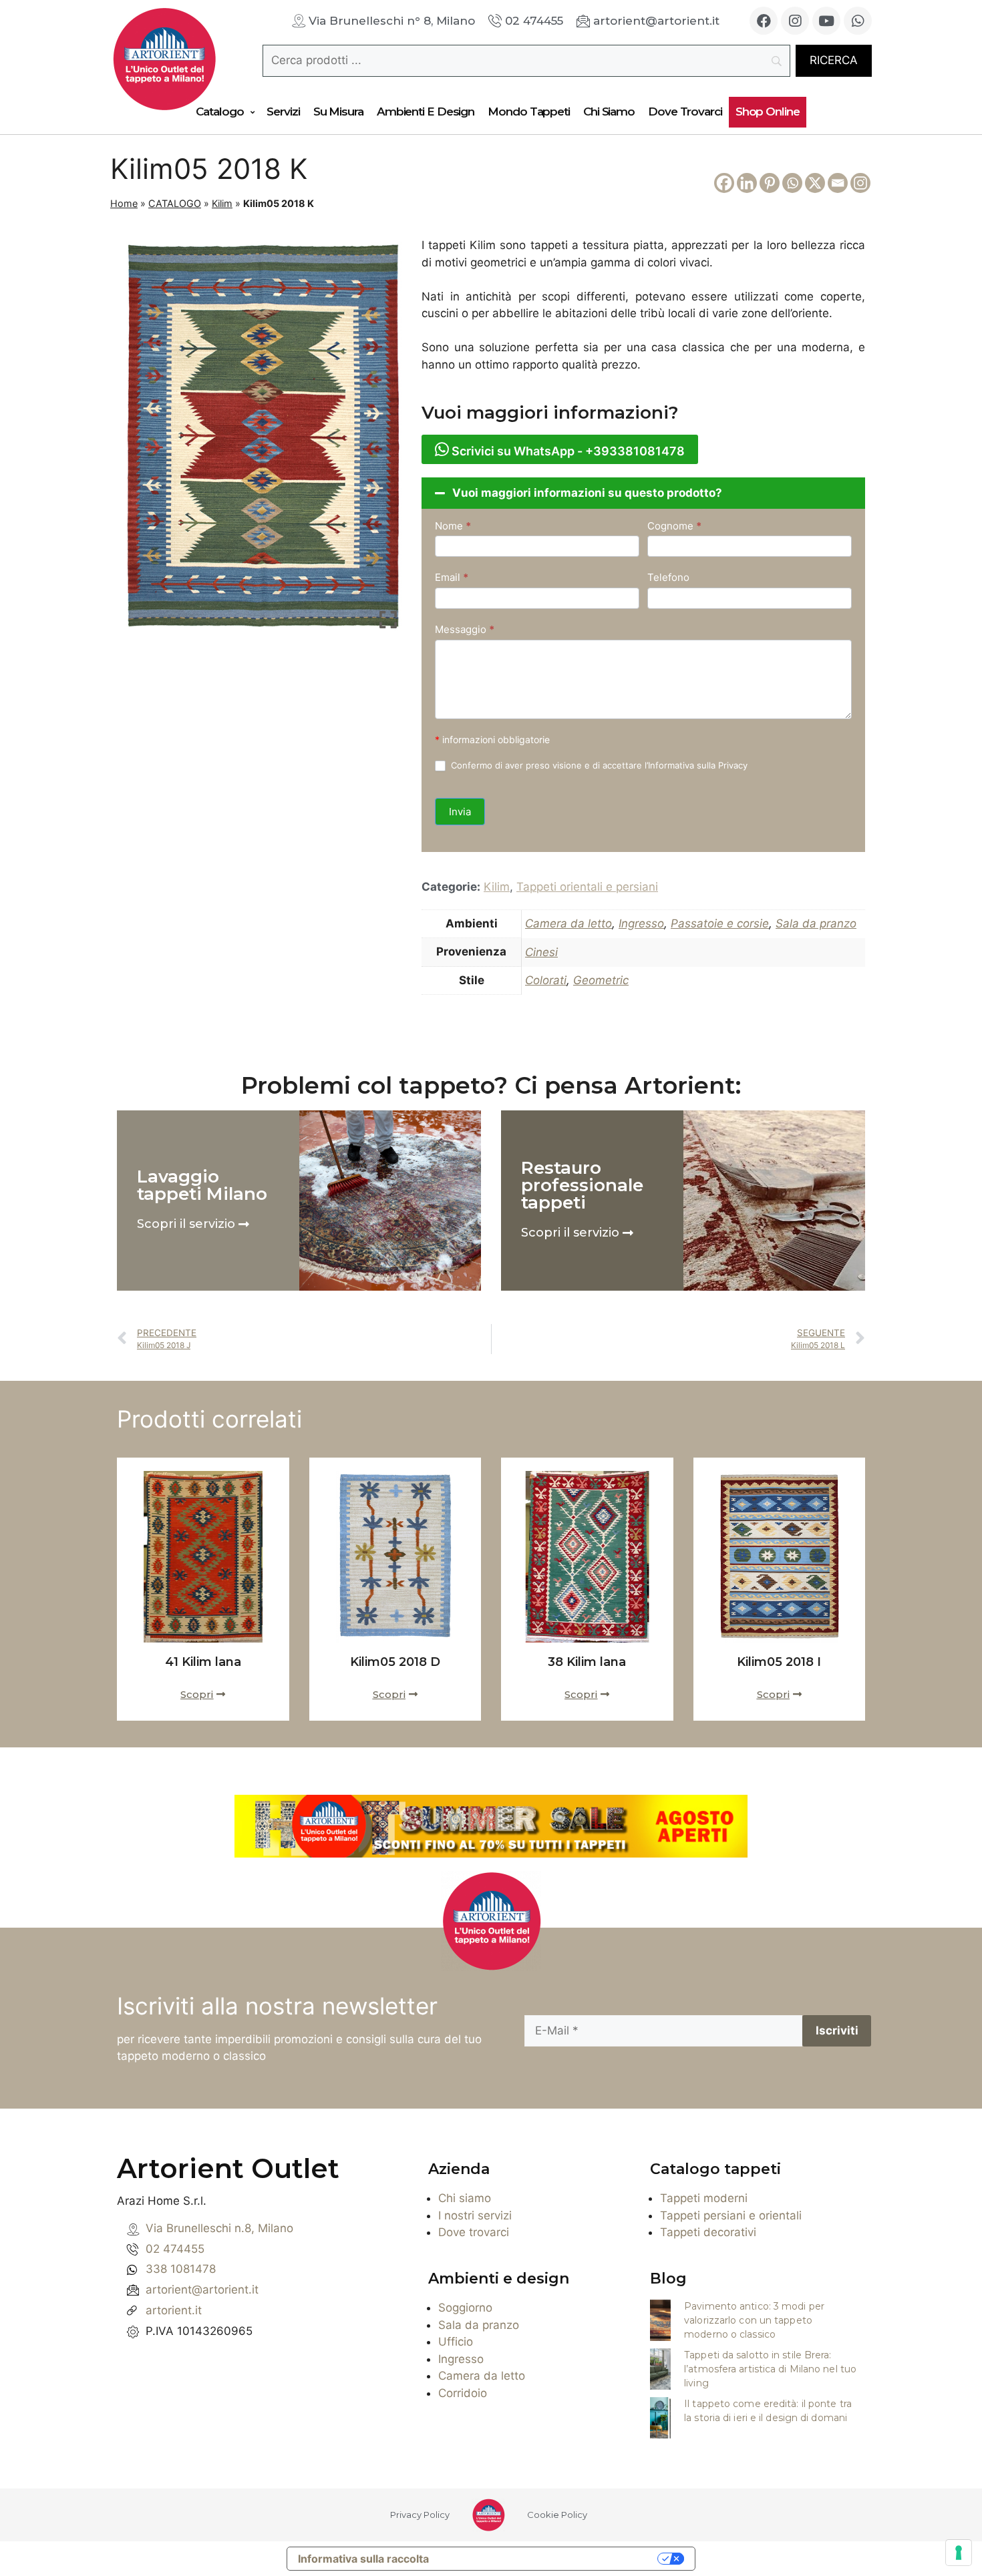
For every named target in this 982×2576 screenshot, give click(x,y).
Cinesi (541, 952)
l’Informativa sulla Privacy (696, 765)
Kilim (222, 203)
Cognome (674, 526)
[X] (815, 183)
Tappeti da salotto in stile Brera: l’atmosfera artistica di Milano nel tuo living (770, 2369)
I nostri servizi (475, 2215)
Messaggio (465, 629)
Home (124, 203)
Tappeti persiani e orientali (731, 2215)
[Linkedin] (747, 183)
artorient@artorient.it (202, 2290)
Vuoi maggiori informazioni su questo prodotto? (587, 493)
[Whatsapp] (858, 21)
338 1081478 (181, 2269)
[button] (643, 493)
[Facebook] (764, 21)
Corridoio (463, 2393)
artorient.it (174, 2310)
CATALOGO (175, 203)
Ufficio (456, 2342)
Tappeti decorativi (708, 2232)
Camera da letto (568, 923)
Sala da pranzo (816, 923)
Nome (453, 526)
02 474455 (175, 2249)
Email (452, 577)
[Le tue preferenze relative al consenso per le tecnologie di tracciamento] (959, 2553)
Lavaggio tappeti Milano (202, 1185)
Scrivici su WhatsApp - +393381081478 (567, 451)
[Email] (838, 183)
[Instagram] (795, 21)
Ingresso (641, 923)
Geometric (601, 980)
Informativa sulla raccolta (363, 2559)
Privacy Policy (420, 2515)
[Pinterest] (770, 183)
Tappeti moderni (704, 2198)
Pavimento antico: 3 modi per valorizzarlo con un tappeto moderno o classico (754, 2320)
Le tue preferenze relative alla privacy (550, 2559)
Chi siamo (465, 2198)
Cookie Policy (557, 2515)
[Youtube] (826, 21)
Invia (460, 812)
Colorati (546, 980)
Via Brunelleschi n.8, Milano (219, 2228)
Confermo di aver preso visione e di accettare (598, 765)
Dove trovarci (474, 2232)
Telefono (668, 577)
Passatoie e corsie (720, 923)
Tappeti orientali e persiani (587, 887)
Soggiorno (465, 2308)
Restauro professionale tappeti (582, 1185)
